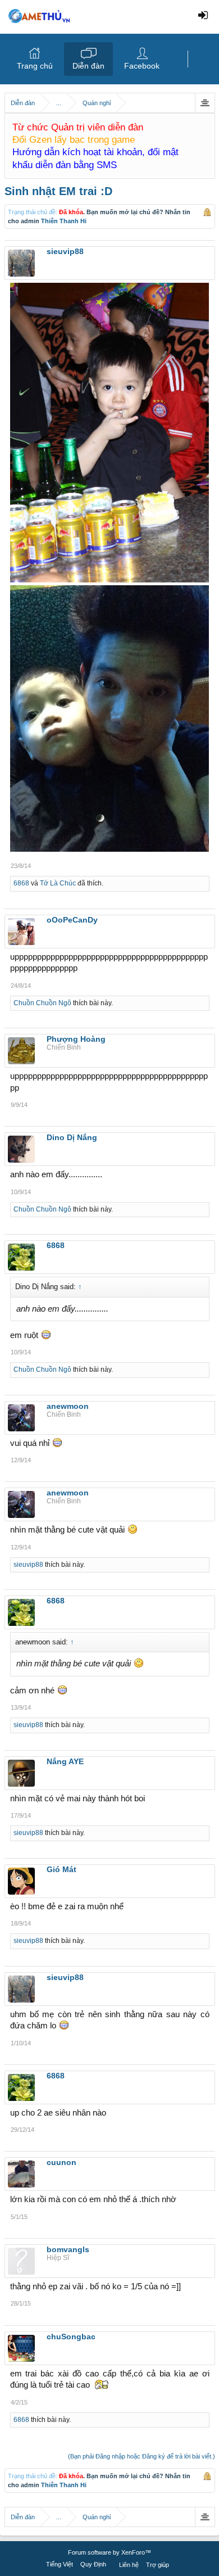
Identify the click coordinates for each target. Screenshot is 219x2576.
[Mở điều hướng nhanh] (205, 103)
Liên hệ (129, 2565)
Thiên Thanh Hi (64, 221)
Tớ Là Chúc (58, 883)
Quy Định (93, 2564)
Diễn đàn (88, 66)
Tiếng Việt (60, 2564)
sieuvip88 (28, 1565)
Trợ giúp (158, 2565)
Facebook (142, 66)
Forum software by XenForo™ (109, 2552)
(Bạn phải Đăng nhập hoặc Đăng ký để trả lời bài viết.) (142, 2456)
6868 (21, 883)
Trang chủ (35, 66)
